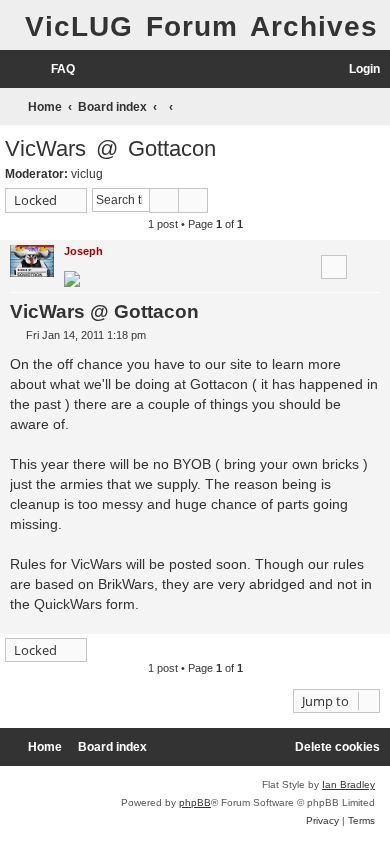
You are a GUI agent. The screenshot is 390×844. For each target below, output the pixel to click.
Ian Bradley (348, 784)
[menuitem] (54, 69)
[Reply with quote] (334, 267)
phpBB (195, 802)
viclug (87, 174)
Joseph (83, 251)
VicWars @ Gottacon (110, 148)
